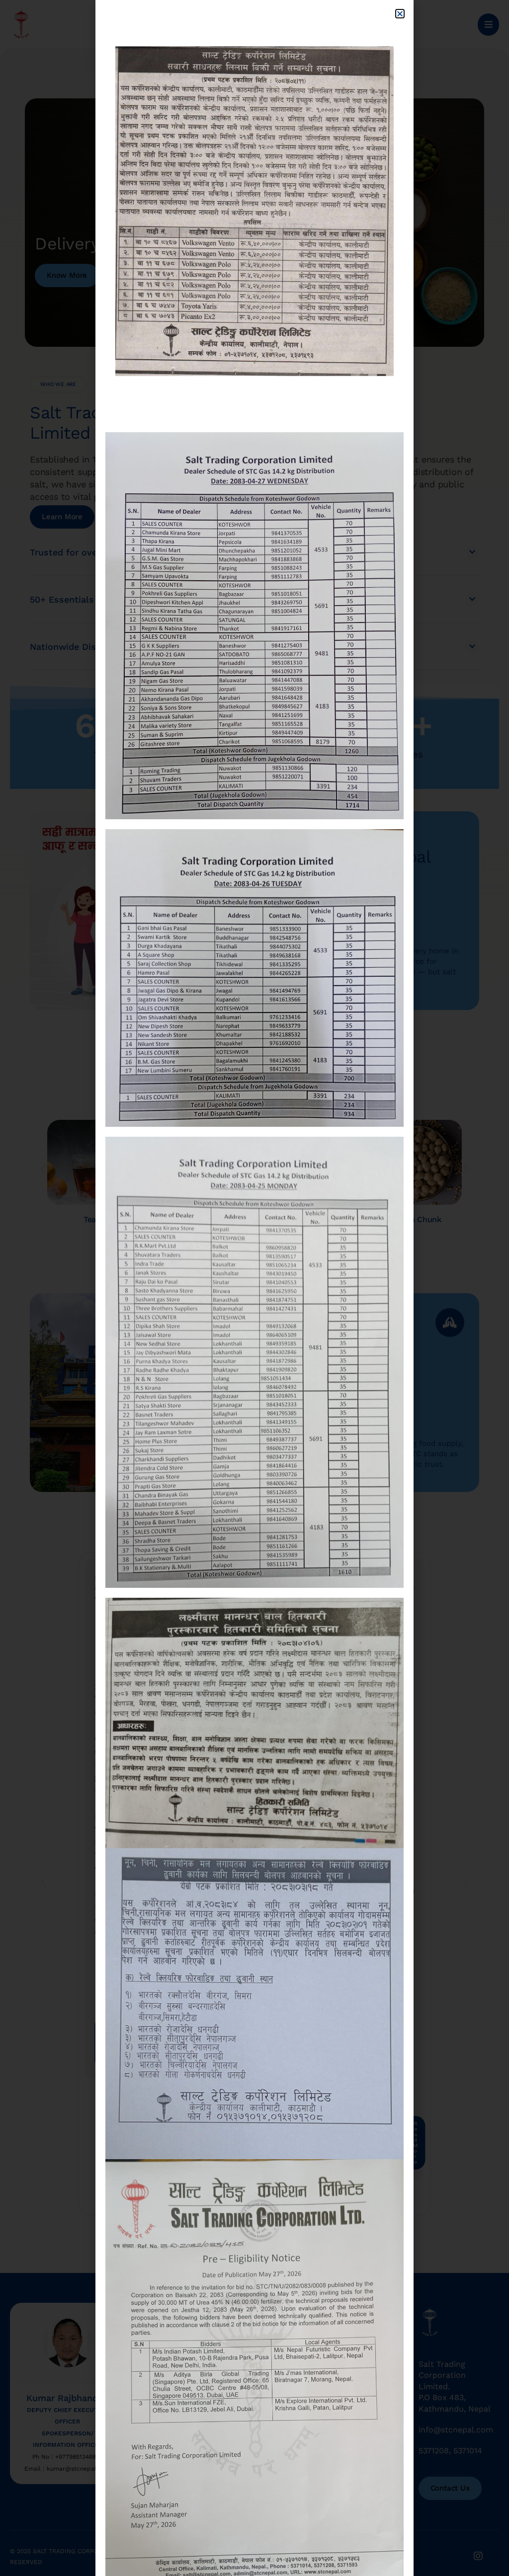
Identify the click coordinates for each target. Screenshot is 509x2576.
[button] (400, 14)
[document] (254, 1288)
